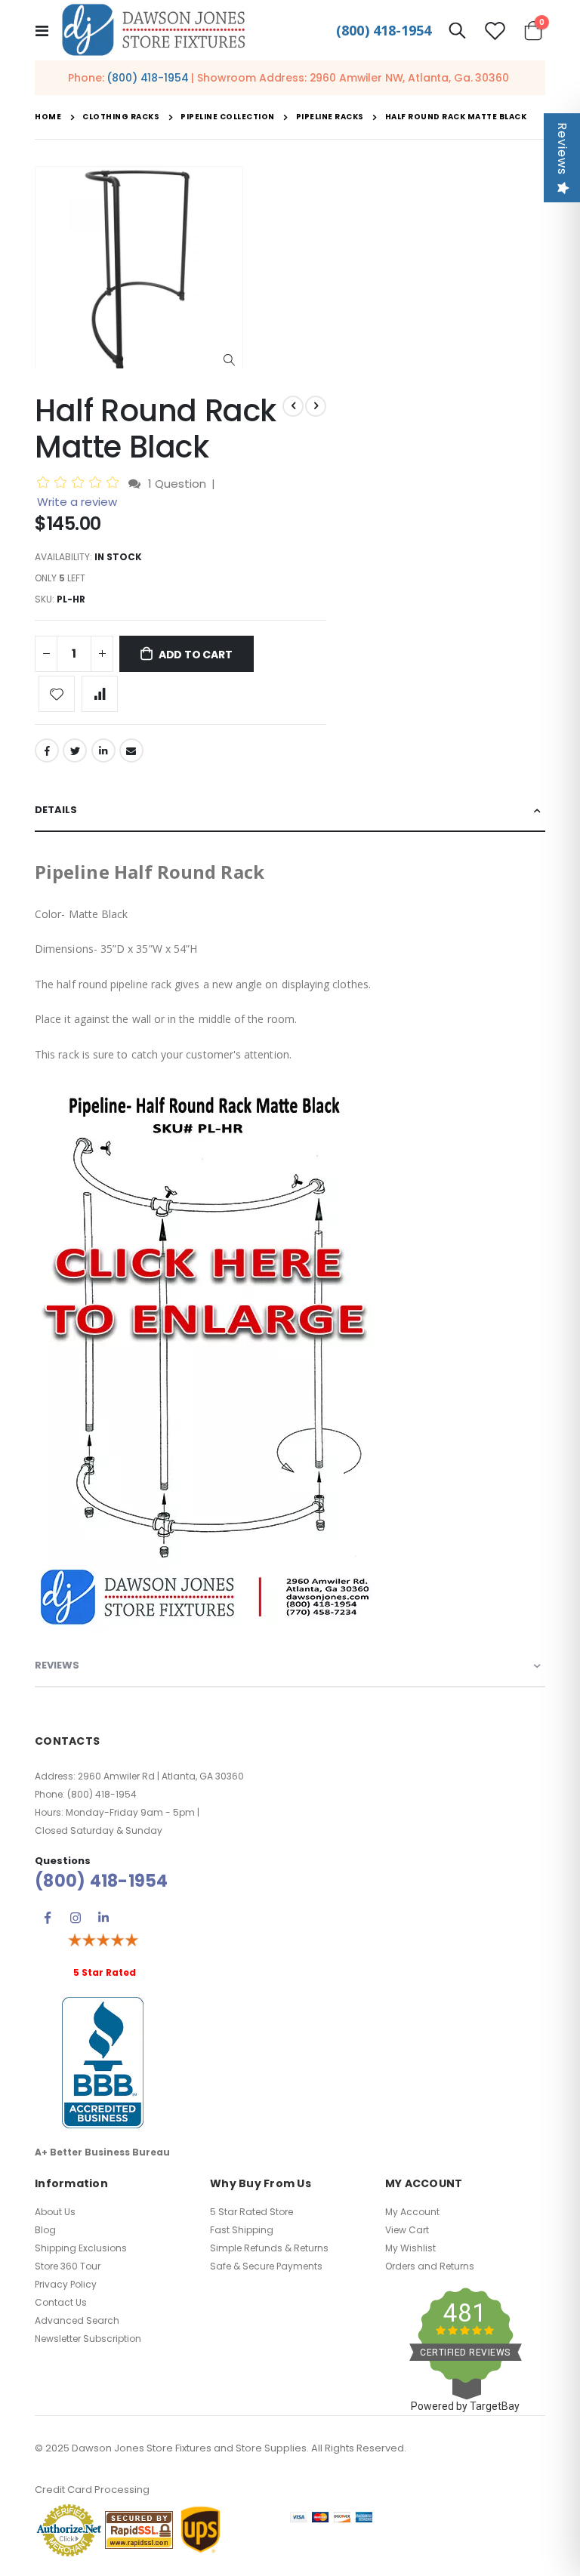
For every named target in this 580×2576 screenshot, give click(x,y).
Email (131, 750)
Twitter (75, 750)
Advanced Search (77, 2320)
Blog (45, 2230)
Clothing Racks (121, 117)
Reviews (562, 149)
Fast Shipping (242, 2230)
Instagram (76, 1918)
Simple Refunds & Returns (269, 2248)
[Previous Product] (293, 406)
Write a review (77, 502)
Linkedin (103, 1918)
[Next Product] (316, 406)
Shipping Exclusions (81, 2248)
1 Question (177, 484)
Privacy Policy (66, 2284)
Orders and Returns (430, 2266)
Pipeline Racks (330, 117)
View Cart (407, 2230)
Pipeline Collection (228, 117)
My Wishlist (410, 2248)
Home (48, 117)
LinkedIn (103, 750)
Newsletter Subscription (88, 2339)
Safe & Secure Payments (266, 2266)
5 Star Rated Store (251, 2212)
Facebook (47, 750)
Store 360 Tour (68, 2266)
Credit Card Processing (92, 2490)
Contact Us (61, 2302)
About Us (55, 2212)
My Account (412, 2212)
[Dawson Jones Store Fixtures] (153, 31)
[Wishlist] (495, 31)
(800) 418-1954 (384, 30)
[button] (229, 361)
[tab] (290, 811)
